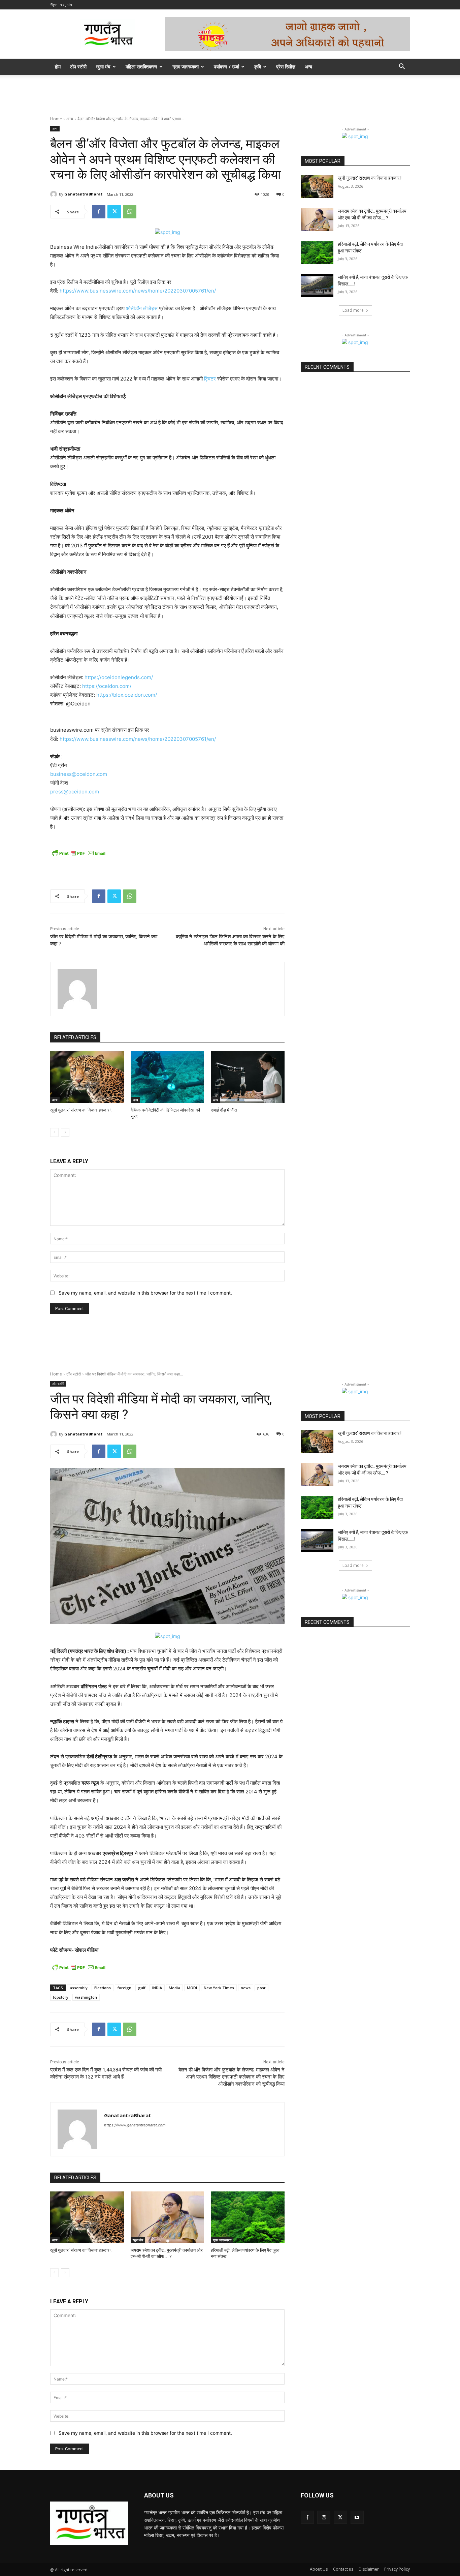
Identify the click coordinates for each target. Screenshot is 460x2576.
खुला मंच (103, 67)
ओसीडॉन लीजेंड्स (142, 308)
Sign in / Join (61, 5)
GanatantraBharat (83, 194)
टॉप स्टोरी (78, 67)
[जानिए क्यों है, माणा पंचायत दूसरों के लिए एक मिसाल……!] (317, 285)
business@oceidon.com (79, 774)
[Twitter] (114, 212)
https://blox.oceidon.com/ (127, 695)
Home (56, 119)
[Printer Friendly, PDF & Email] (79, 853)
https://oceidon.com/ (107, 686)
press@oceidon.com (75, 792)
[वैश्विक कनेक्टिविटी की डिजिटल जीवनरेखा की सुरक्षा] (168, 1077)
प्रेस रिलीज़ (286, 67)
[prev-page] (54, 1132)
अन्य (308, 67)
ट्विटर (210, 379)
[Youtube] (357, 2517)
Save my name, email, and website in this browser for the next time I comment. (145, 1293)
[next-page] (65, 1132)
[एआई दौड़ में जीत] (248, 1077)
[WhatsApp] (130, 212)
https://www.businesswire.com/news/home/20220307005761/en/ (138, 291)
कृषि (258, 67)
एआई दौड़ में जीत (224, 1110)
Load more (353, 310)
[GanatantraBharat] (55, 194)
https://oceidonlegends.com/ (119, 677)
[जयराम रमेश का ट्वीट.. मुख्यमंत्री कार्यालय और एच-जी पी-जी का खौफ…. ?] (317, 219)
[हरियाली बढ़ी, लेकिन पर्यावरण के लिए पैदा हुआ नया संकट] (317, 252)
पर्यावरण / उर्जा (226, 67)
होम (58, 67)
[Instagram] (324, 2517)
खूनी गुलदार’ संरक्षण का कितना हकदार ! (81, 1110)
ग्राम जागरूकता (186, 67)
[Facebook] (99, 212)
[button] (402, 67)
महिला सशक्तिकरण (141, 67)
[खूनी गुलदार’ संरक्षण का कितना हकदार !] (87, 1077)
